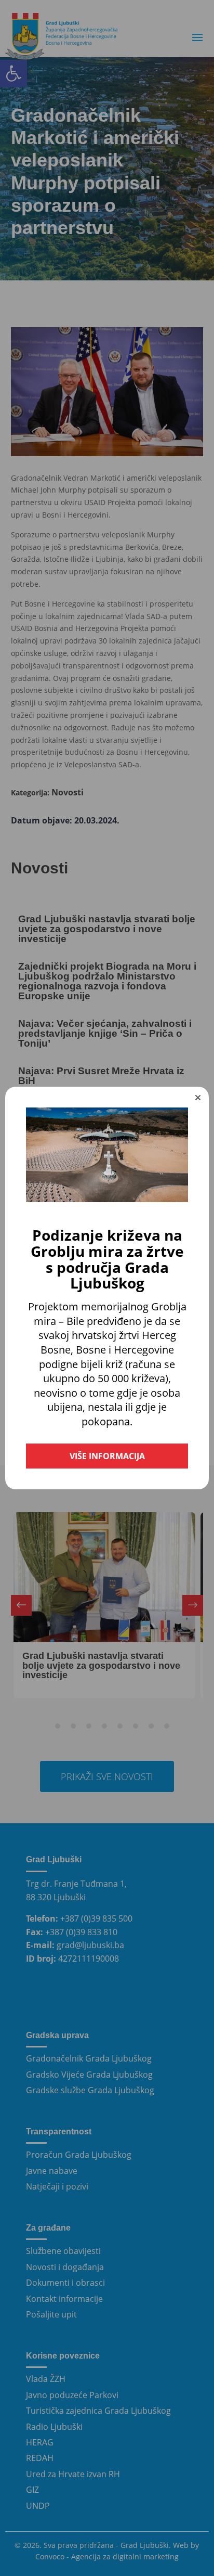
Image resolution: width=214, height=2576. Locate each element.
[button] (198, 1098)
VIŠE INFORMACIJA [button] (107, 1456)
